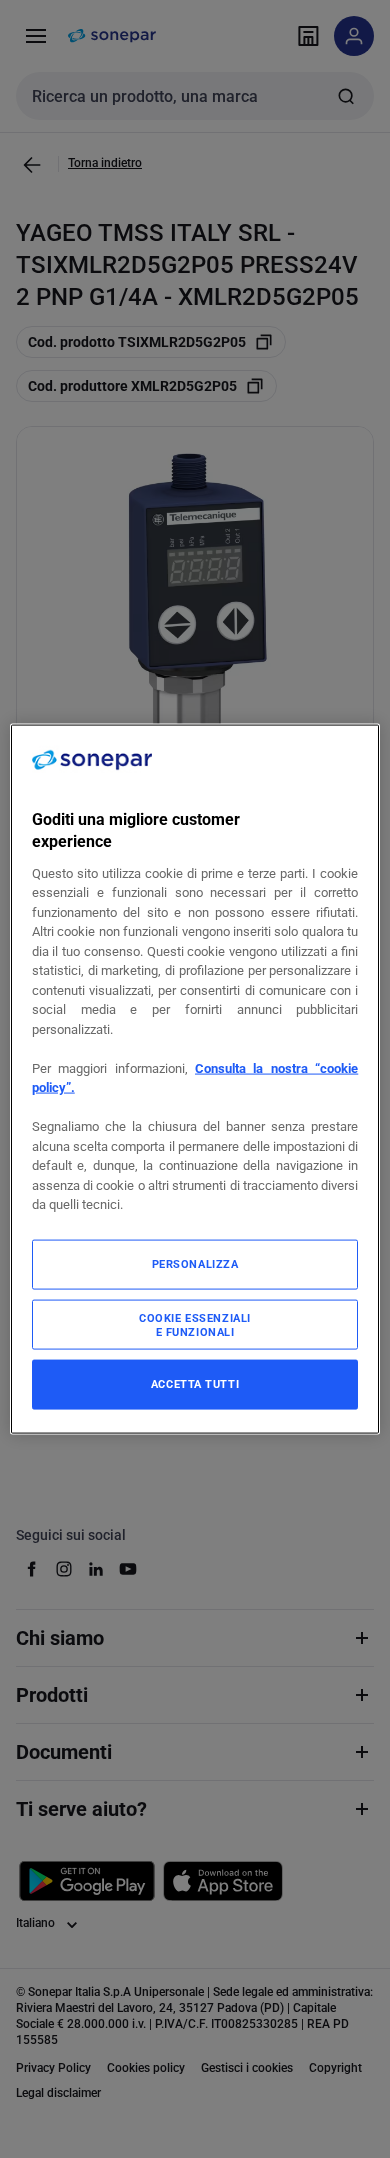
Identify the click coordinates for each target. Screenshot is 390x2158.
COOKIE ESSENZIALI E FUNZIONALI (195, 1324)
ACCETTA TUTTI (195, 1383)
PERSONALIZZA (195, 1263)
